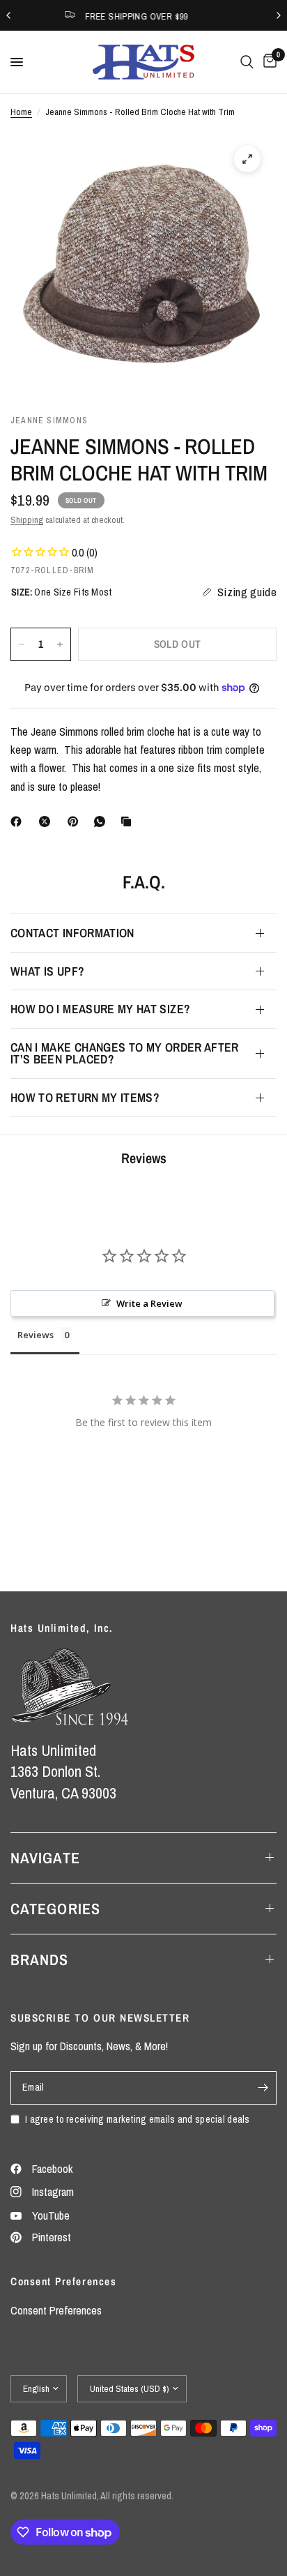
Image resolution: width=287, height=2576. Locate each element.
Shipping (27, 520)
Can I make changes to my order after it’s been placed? (125, 1053)
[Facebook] (19, 821)
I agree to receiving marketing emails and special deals (138, 2119)
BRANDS (40, 1960)
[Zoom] (247, 159)
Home (21, 112)
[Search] (247, 62)
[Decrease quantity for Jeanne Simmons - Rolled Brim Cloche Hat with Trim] (22, 644)
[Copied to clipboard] (129, 821)
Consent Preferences (56, 2310)
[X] (47, 821)
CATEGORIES (55, 1909)
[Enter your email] (263, 2088)
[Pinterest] (76, 821)
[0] (267, 62)
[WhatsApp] (102, 821)
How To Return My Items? (85, 1097)
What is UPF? (47, 971)
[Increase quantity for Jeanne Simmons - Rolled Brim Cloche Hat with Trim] (60, 644)
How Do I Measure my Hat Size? (100, 1009)
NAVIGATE (45, 1858)
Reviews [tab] (36, 1335)
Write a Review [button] (149, 1303)
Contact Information (72, 933)
